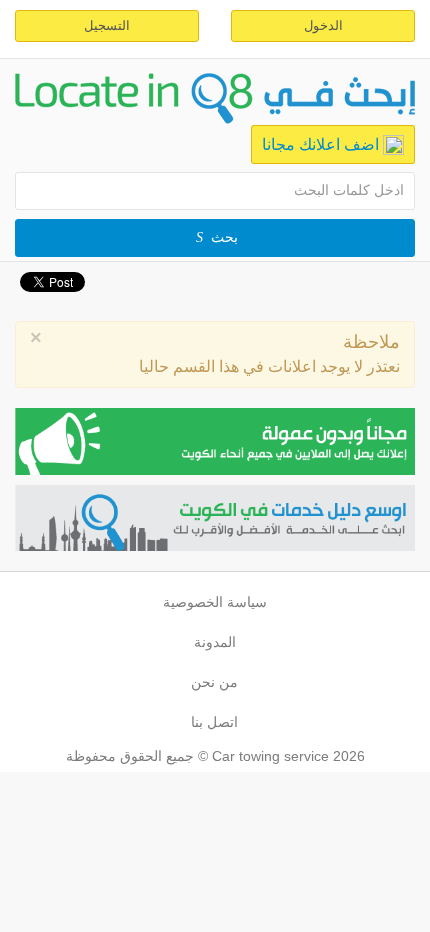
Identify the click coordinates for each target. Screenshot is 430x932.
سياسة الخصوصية (215, 602)
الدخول (323, 25)
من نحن (214, 682)
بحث (224, 237)
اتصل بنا (214, 722)
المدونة (215, 642)
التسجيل (107, 25)
